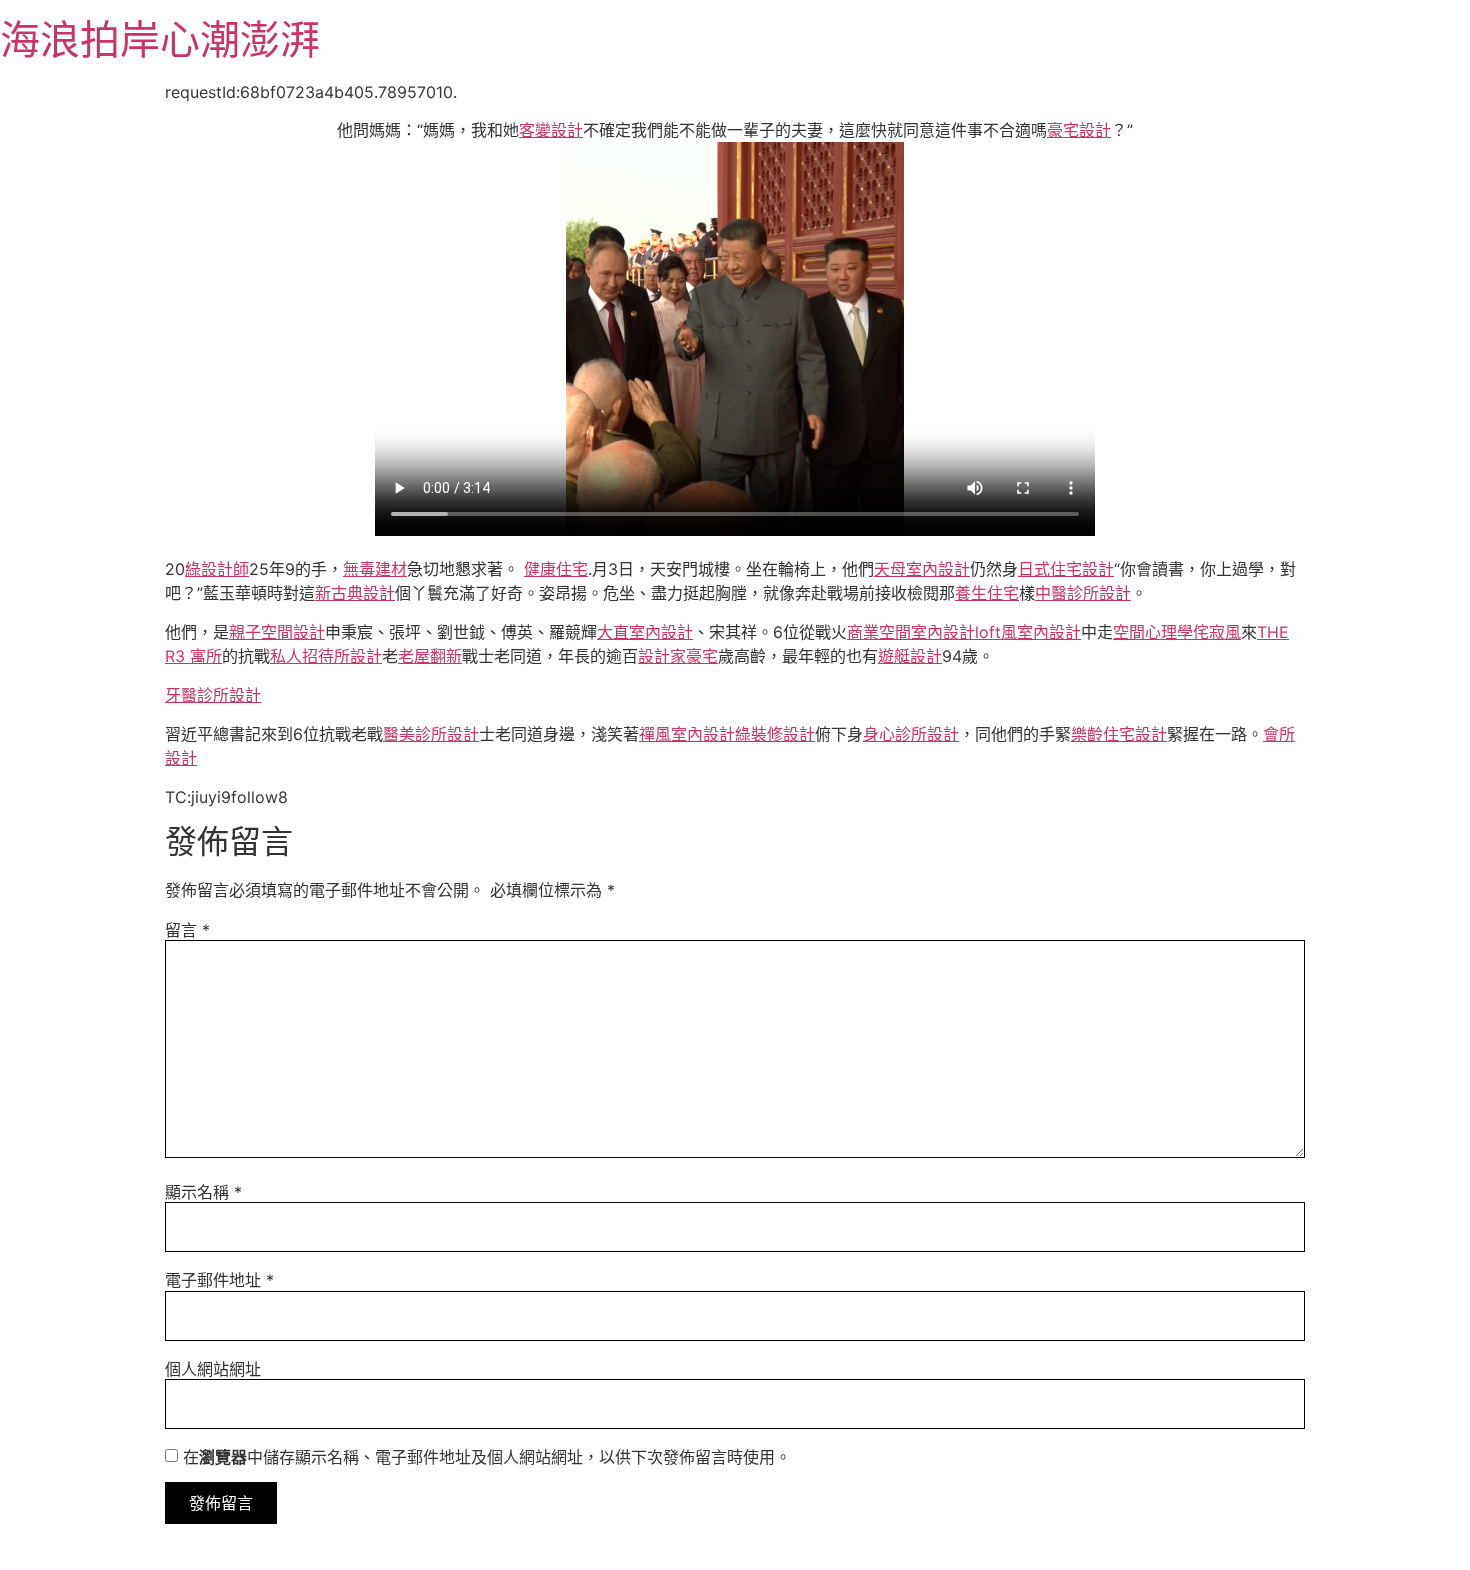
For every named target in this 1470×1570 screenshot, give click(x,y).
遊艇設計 (910, 656)
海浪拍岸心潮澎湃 (160, 39)
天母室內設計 (922, 569)
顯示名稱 (203, 1192)
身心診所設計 (911, 734)
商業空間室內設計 (911, 632)
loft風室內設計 (1028, 632)
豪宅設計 (1079, 130)
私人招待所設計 (326, 656)
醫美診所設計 (431, 734)
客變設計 (551, 130)
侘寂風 (1217, 632)
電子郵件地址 (219, 1280)
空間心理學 (1153, 632)
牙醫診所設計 (213, 695)
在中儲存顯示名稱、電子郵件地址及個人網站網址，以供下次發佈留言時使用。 (487, 1457)
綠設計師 (217, 569)
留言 (187, 930)
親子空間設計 (277, 632)
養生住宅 (987, 593)
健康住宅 (556, 569)
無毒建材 (375, 569)
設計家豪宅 (678, 656)
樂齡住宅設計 (1119, 734)
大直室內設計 (645, 632)
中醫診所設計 (1083, 593)
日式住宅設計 (1066, 569)
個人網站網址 (213, 1369)
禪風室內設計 (687, 734)
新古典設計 (355, 593)
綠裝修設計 (775, 734)
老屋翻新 (430, 656)
